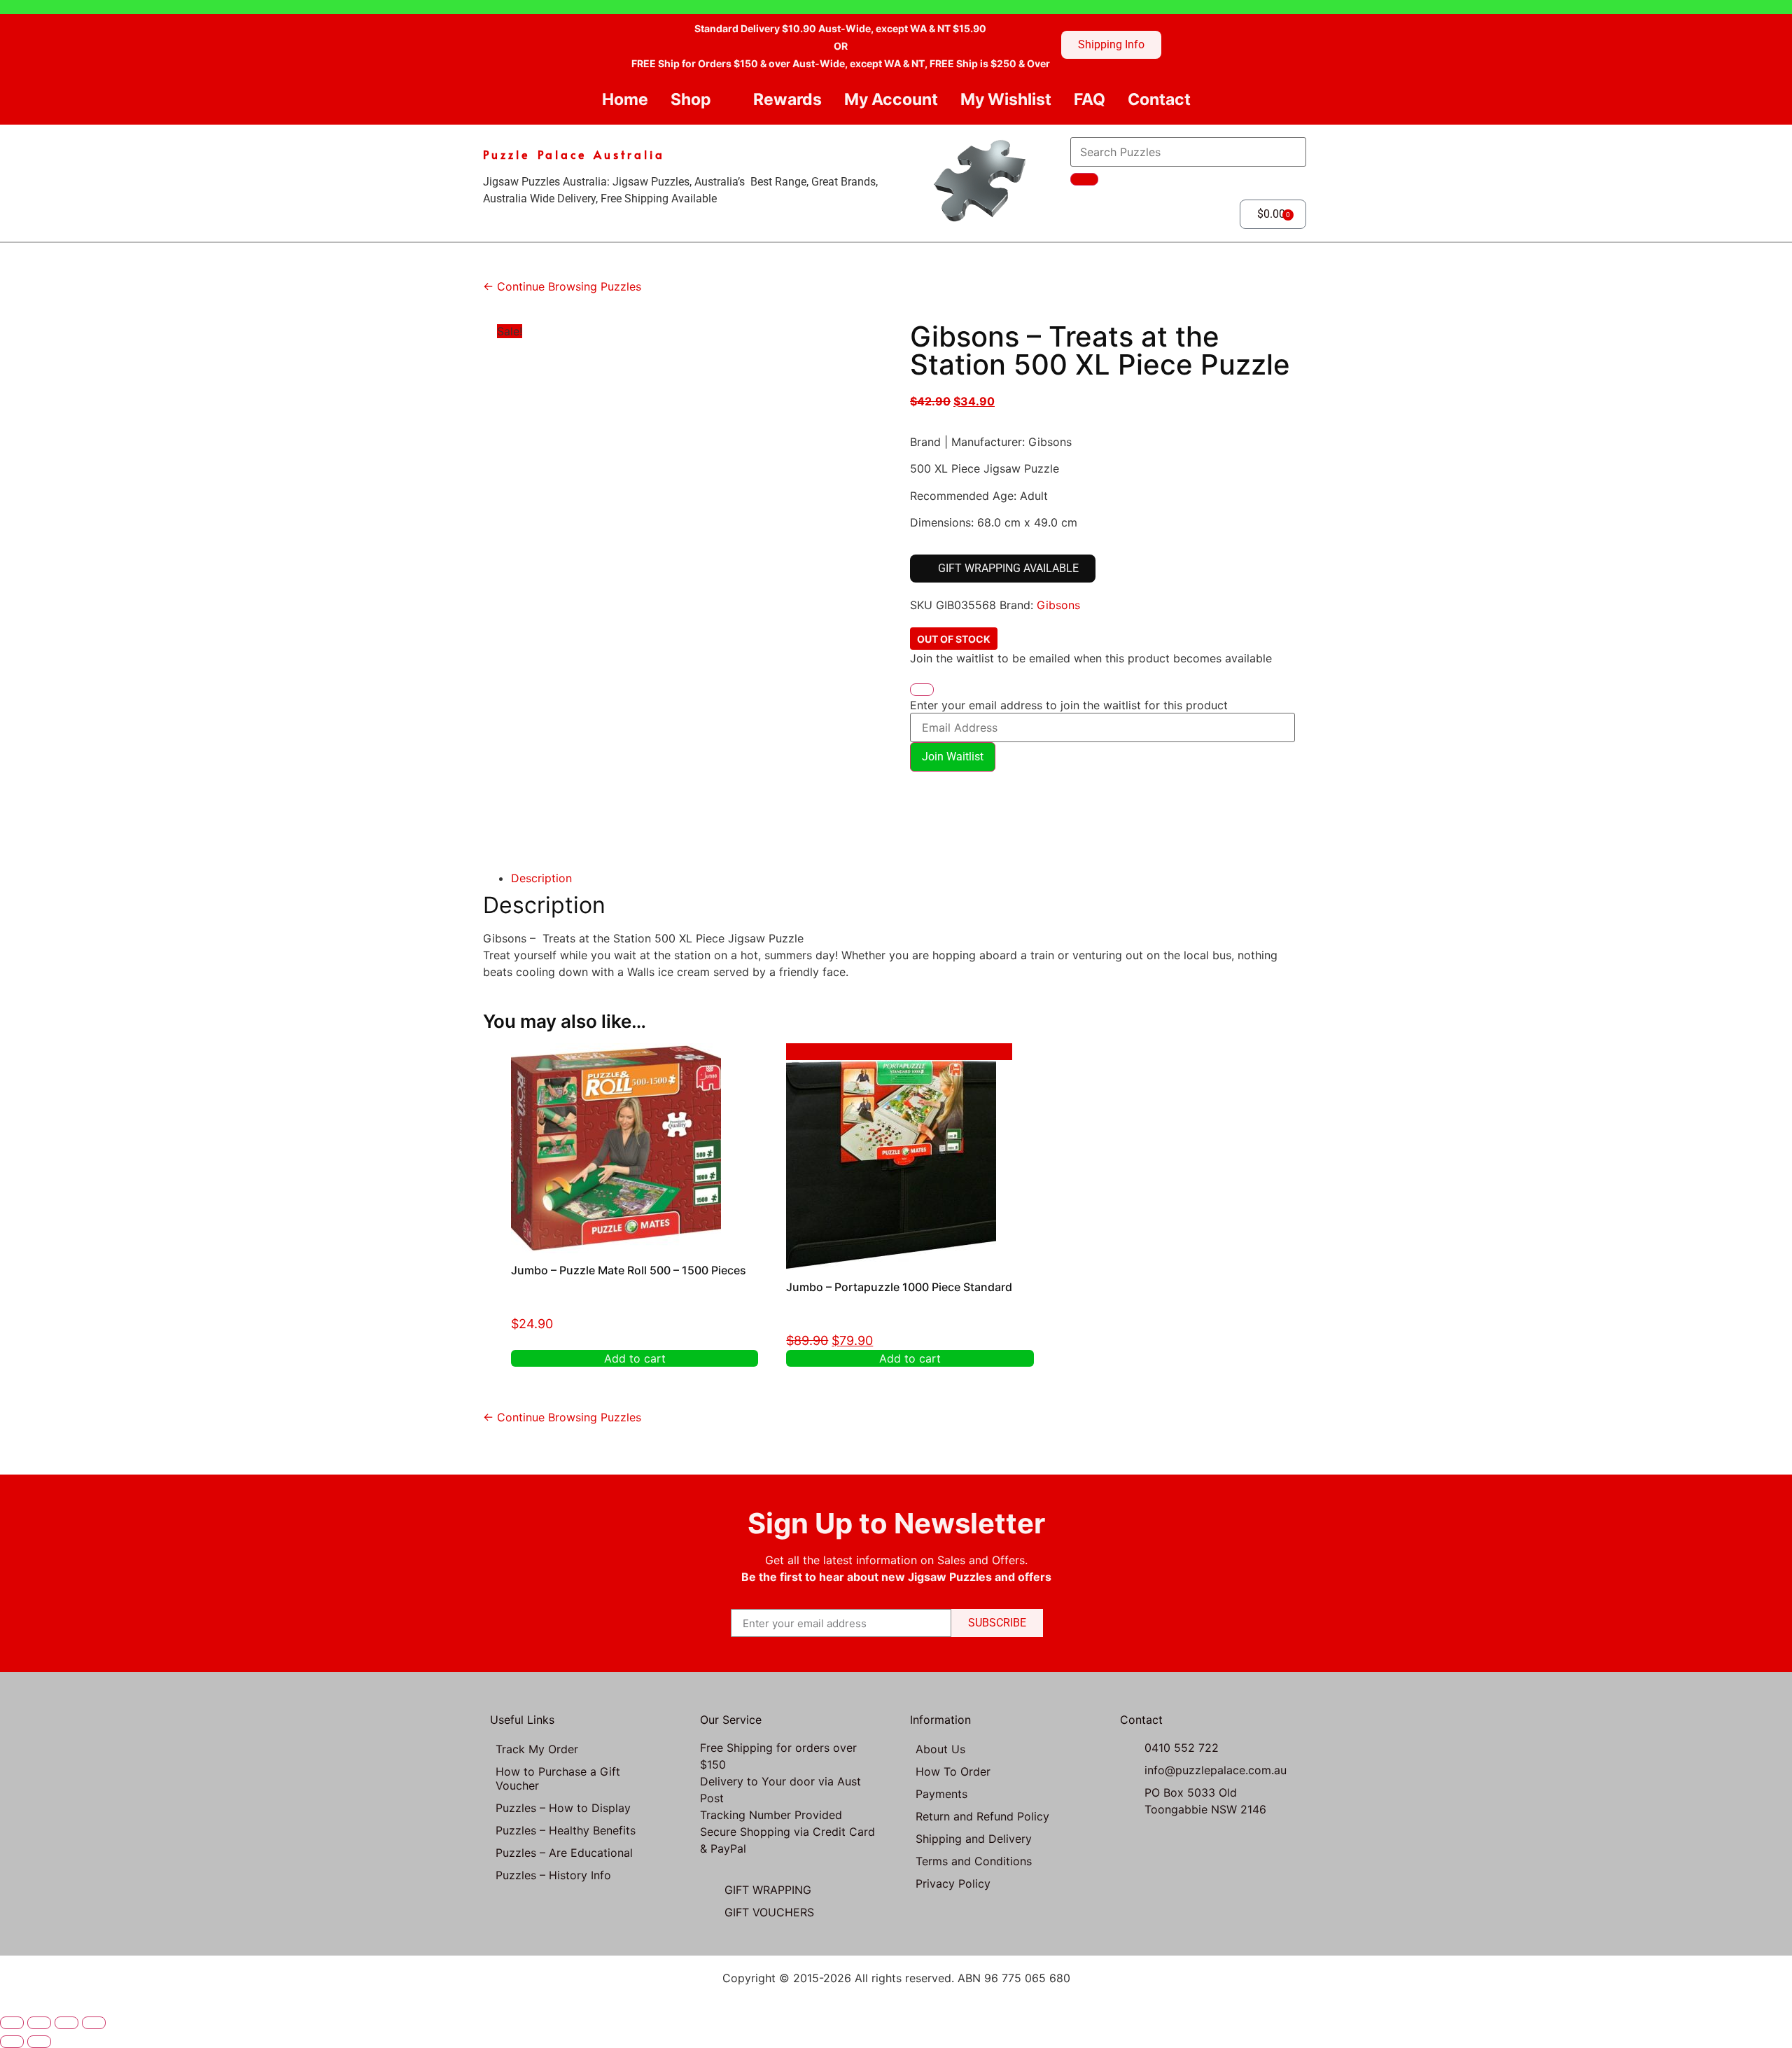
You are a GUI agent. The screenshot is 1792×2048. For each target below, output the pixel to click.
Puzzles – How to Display (563, 1808)
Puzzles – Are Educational (564, 1853)
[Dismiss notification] (922, 690)
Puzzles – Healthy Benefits (566, 1830)
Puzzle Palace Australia (574, 154)
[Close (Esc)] (94, 2023)
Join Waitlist (953, 757)
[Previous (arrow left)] (12, 2042)
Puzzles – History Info (553, 1875)
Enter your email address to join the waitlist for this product (1069, 705)
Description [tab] (541, 878)
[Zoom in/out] (12, 2023)
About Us (940, 1749)
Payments (941, 1794)
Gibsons (1058, 605)
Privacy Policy (953, 1883)
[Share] (66, 2023)
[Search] (1084, 179)
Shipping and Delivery (974, 1839)
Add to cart (635, 1358)
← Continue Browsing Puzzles (562, 286)
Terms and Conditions (974, 1861)
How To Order (953, 1771)
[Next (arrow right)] (39, 2042)
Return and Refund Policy (982, 1816)
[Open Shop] (723, 100)
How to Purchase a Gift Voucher (558, 1778)
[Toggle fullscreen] (39, 2023)
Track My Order (537, 1749)
